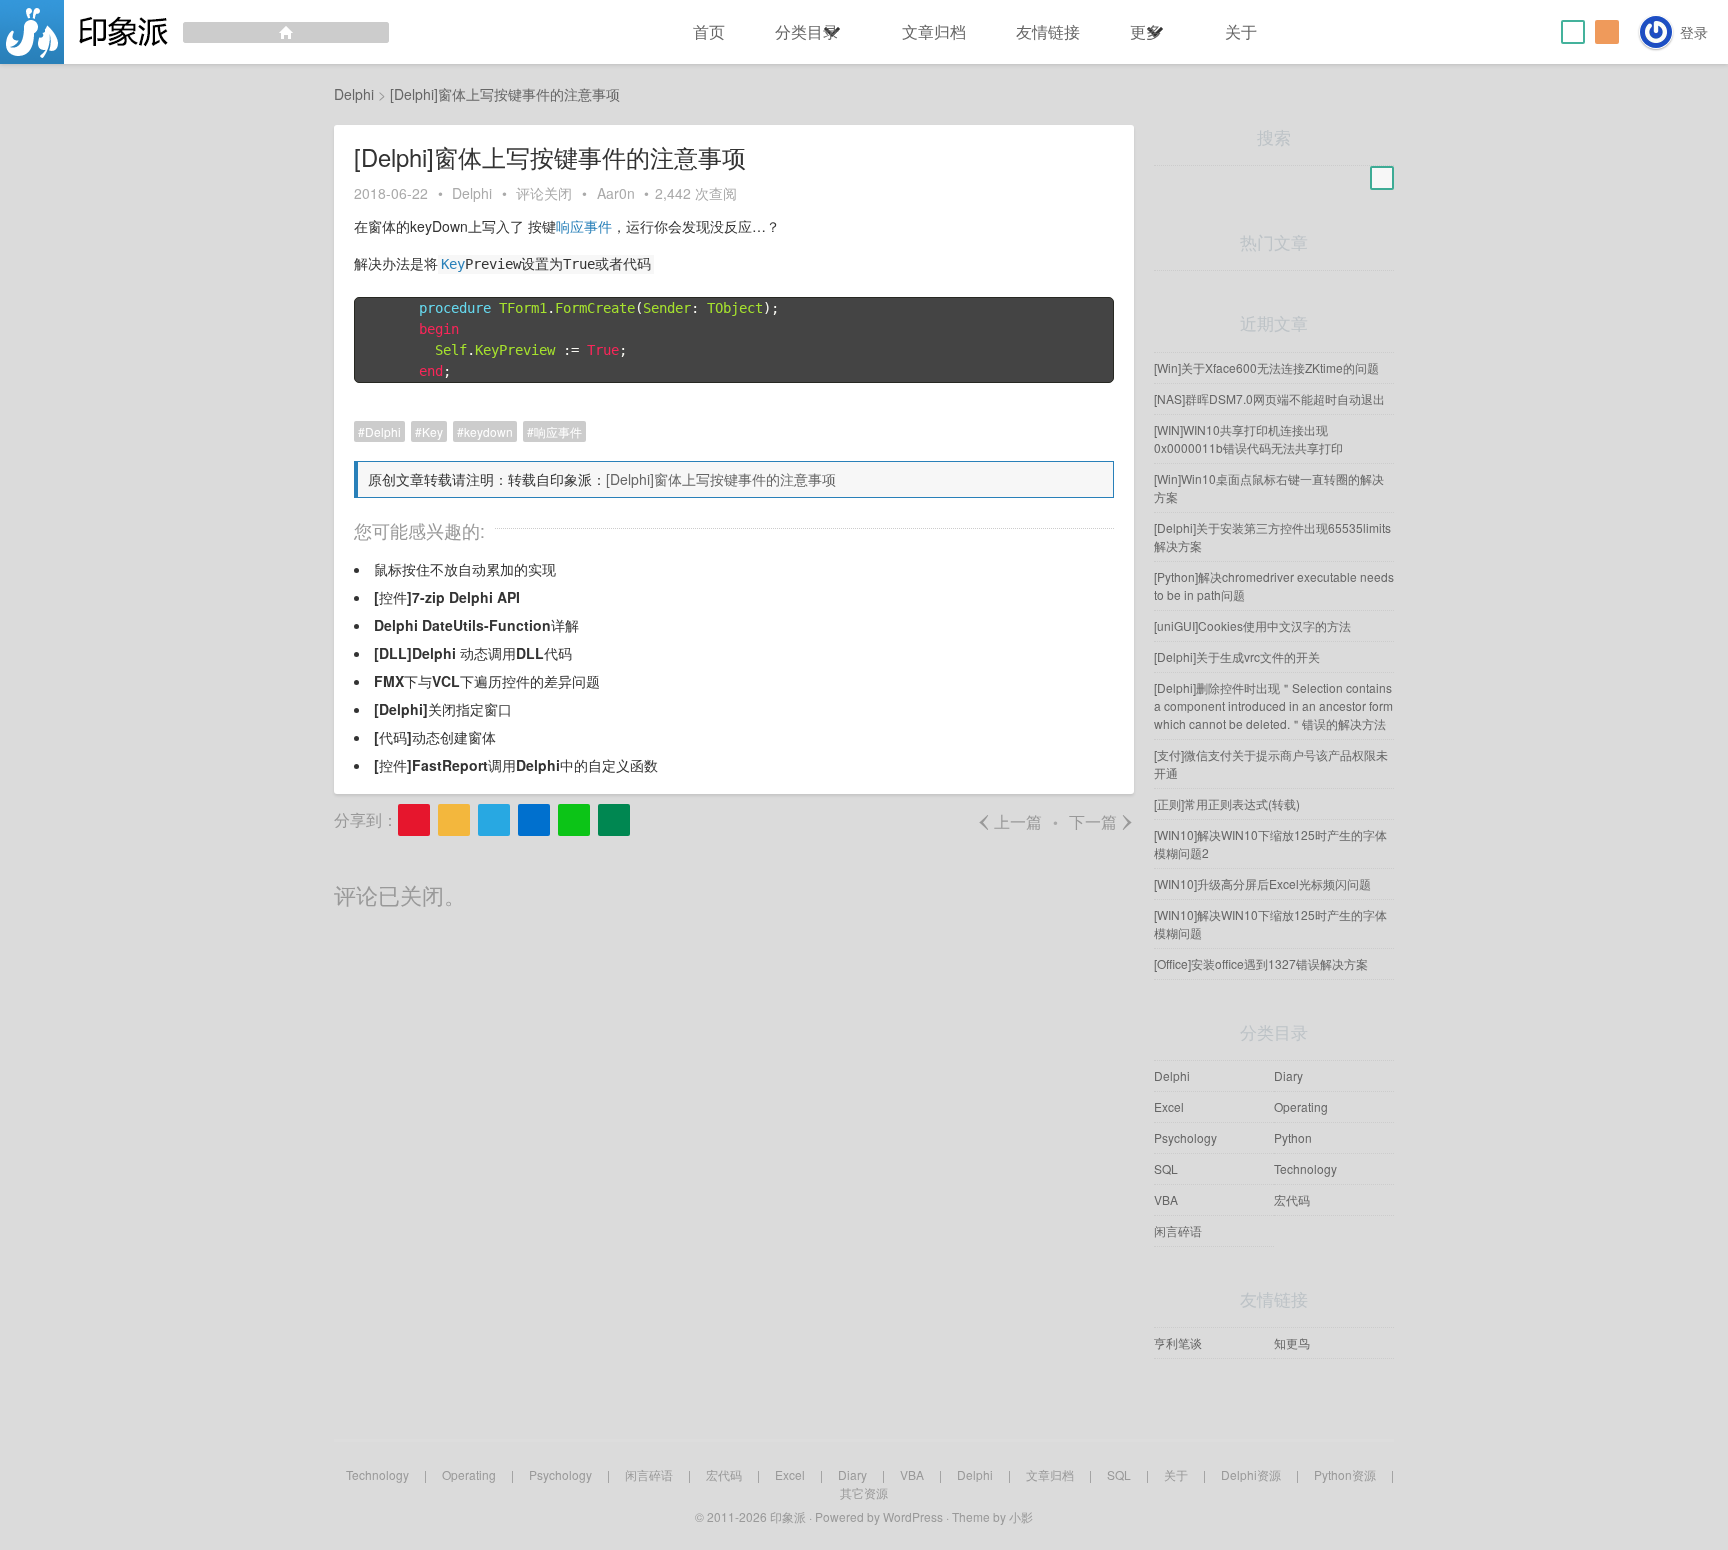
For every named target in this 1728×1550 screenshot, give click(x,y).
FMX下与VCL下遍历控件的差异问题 (487, 681)
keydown (488, 431)
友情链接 (1048, 31)
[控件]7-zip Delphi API (447, 597)
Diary (1288, 1075)
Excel (1169, 1106)
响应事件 (584, 226)
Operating (1301, 1106)
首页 (709, 31)
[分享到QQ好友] (494, 820)
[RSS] (1607, 32)
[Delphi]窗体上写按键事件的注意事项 (721, 479)
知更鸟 (1292, 1342)
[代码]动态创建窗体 (435, 737)
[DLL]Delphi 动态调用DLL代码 (473, 653)
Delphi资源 (1251, 1474)
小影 (1021, 1516)
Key (453, 264)
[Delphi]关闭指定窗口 (443, 709)
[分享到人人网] (534, 820)
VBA (1166, 1199)
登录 (1694, 32)
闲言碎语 (1178, 1230)
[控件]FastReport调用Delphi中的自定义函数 (516, 765)
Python (1293, 1137)
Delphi (472, 193)
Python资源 (1345, 1474)
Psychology (1185, 1137)
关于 (1241, 31)
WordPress (913, 1516)
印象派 (788, 1516)
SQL (1166, 1168)
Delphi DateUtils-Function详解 (476, 625)
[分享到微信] (574, 820)
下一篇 (1101, 821)
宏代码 (1292, 1199)
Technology (1305, 1168)
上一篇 (1009, 821)
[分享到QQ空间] (454, 820)
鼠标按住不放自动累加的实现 (465, 569)
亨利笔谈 (1178, 1342)
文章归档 (934, 31)
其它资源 (864, 1492)
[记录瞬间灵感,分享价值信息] (194, 32)
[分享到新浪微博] (414, 820)
